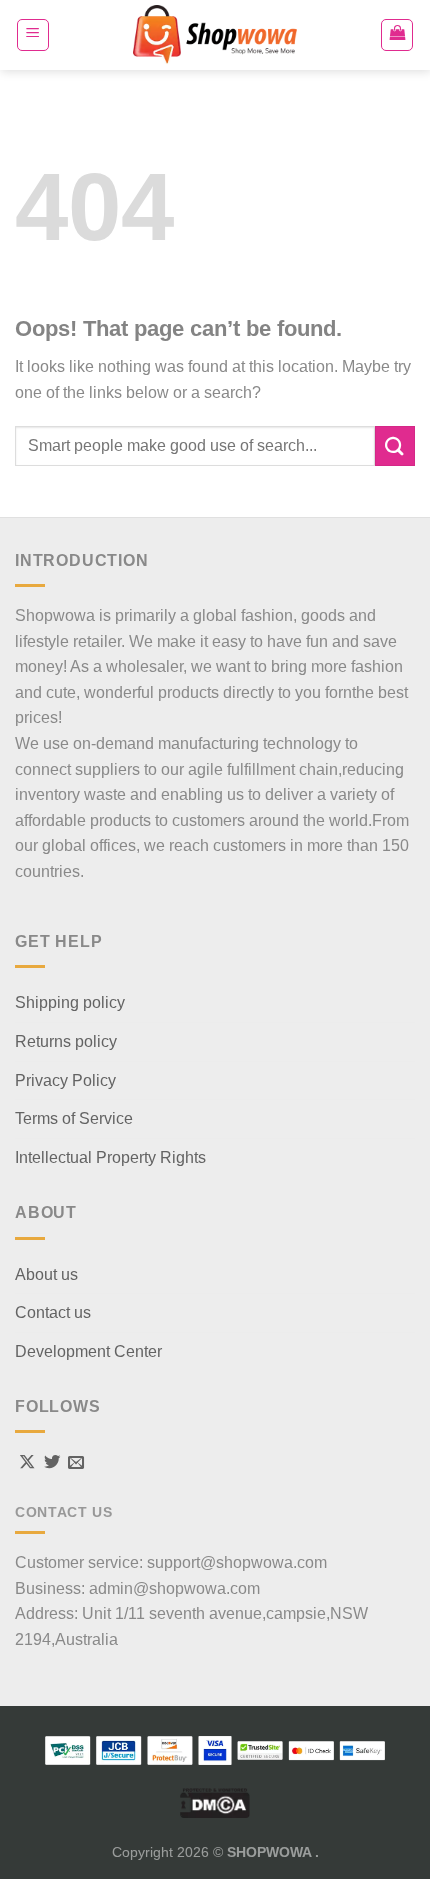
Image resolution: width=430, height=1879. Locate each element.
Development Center (88, 1351)
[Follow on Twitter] (52, 1463)
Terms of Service (74, 1118)
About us (46, 1274)
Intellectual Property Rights (110, 1157)
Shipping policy (70, 1002)
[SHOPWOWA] (215, 35)
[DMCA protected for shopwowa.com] (215, 1802)
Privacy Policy (65, 1080)
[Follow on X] (27, 1463)
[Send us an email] (76, 1463)
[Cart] (397, 35)
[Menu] (33, 35)
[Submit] (395, 445)
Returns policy (66, 1041)
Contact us (53, 1312)
